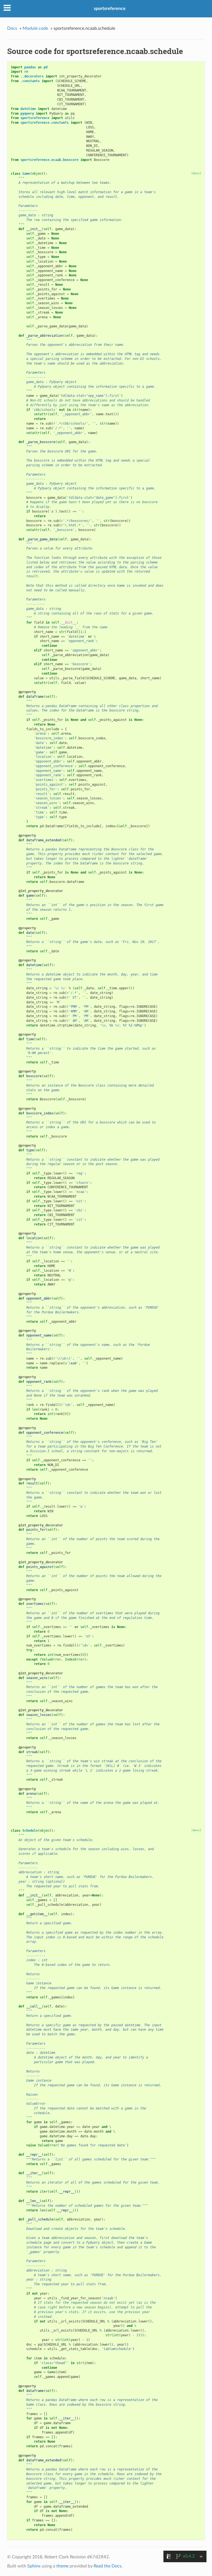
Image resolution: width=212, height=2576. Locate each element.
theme (62, 2566)
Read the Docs (108, 2566)
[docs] (196, 173)
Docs (12, 28)
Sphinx (34, 2566)
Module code (35, 28)
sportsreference (110, 9)
